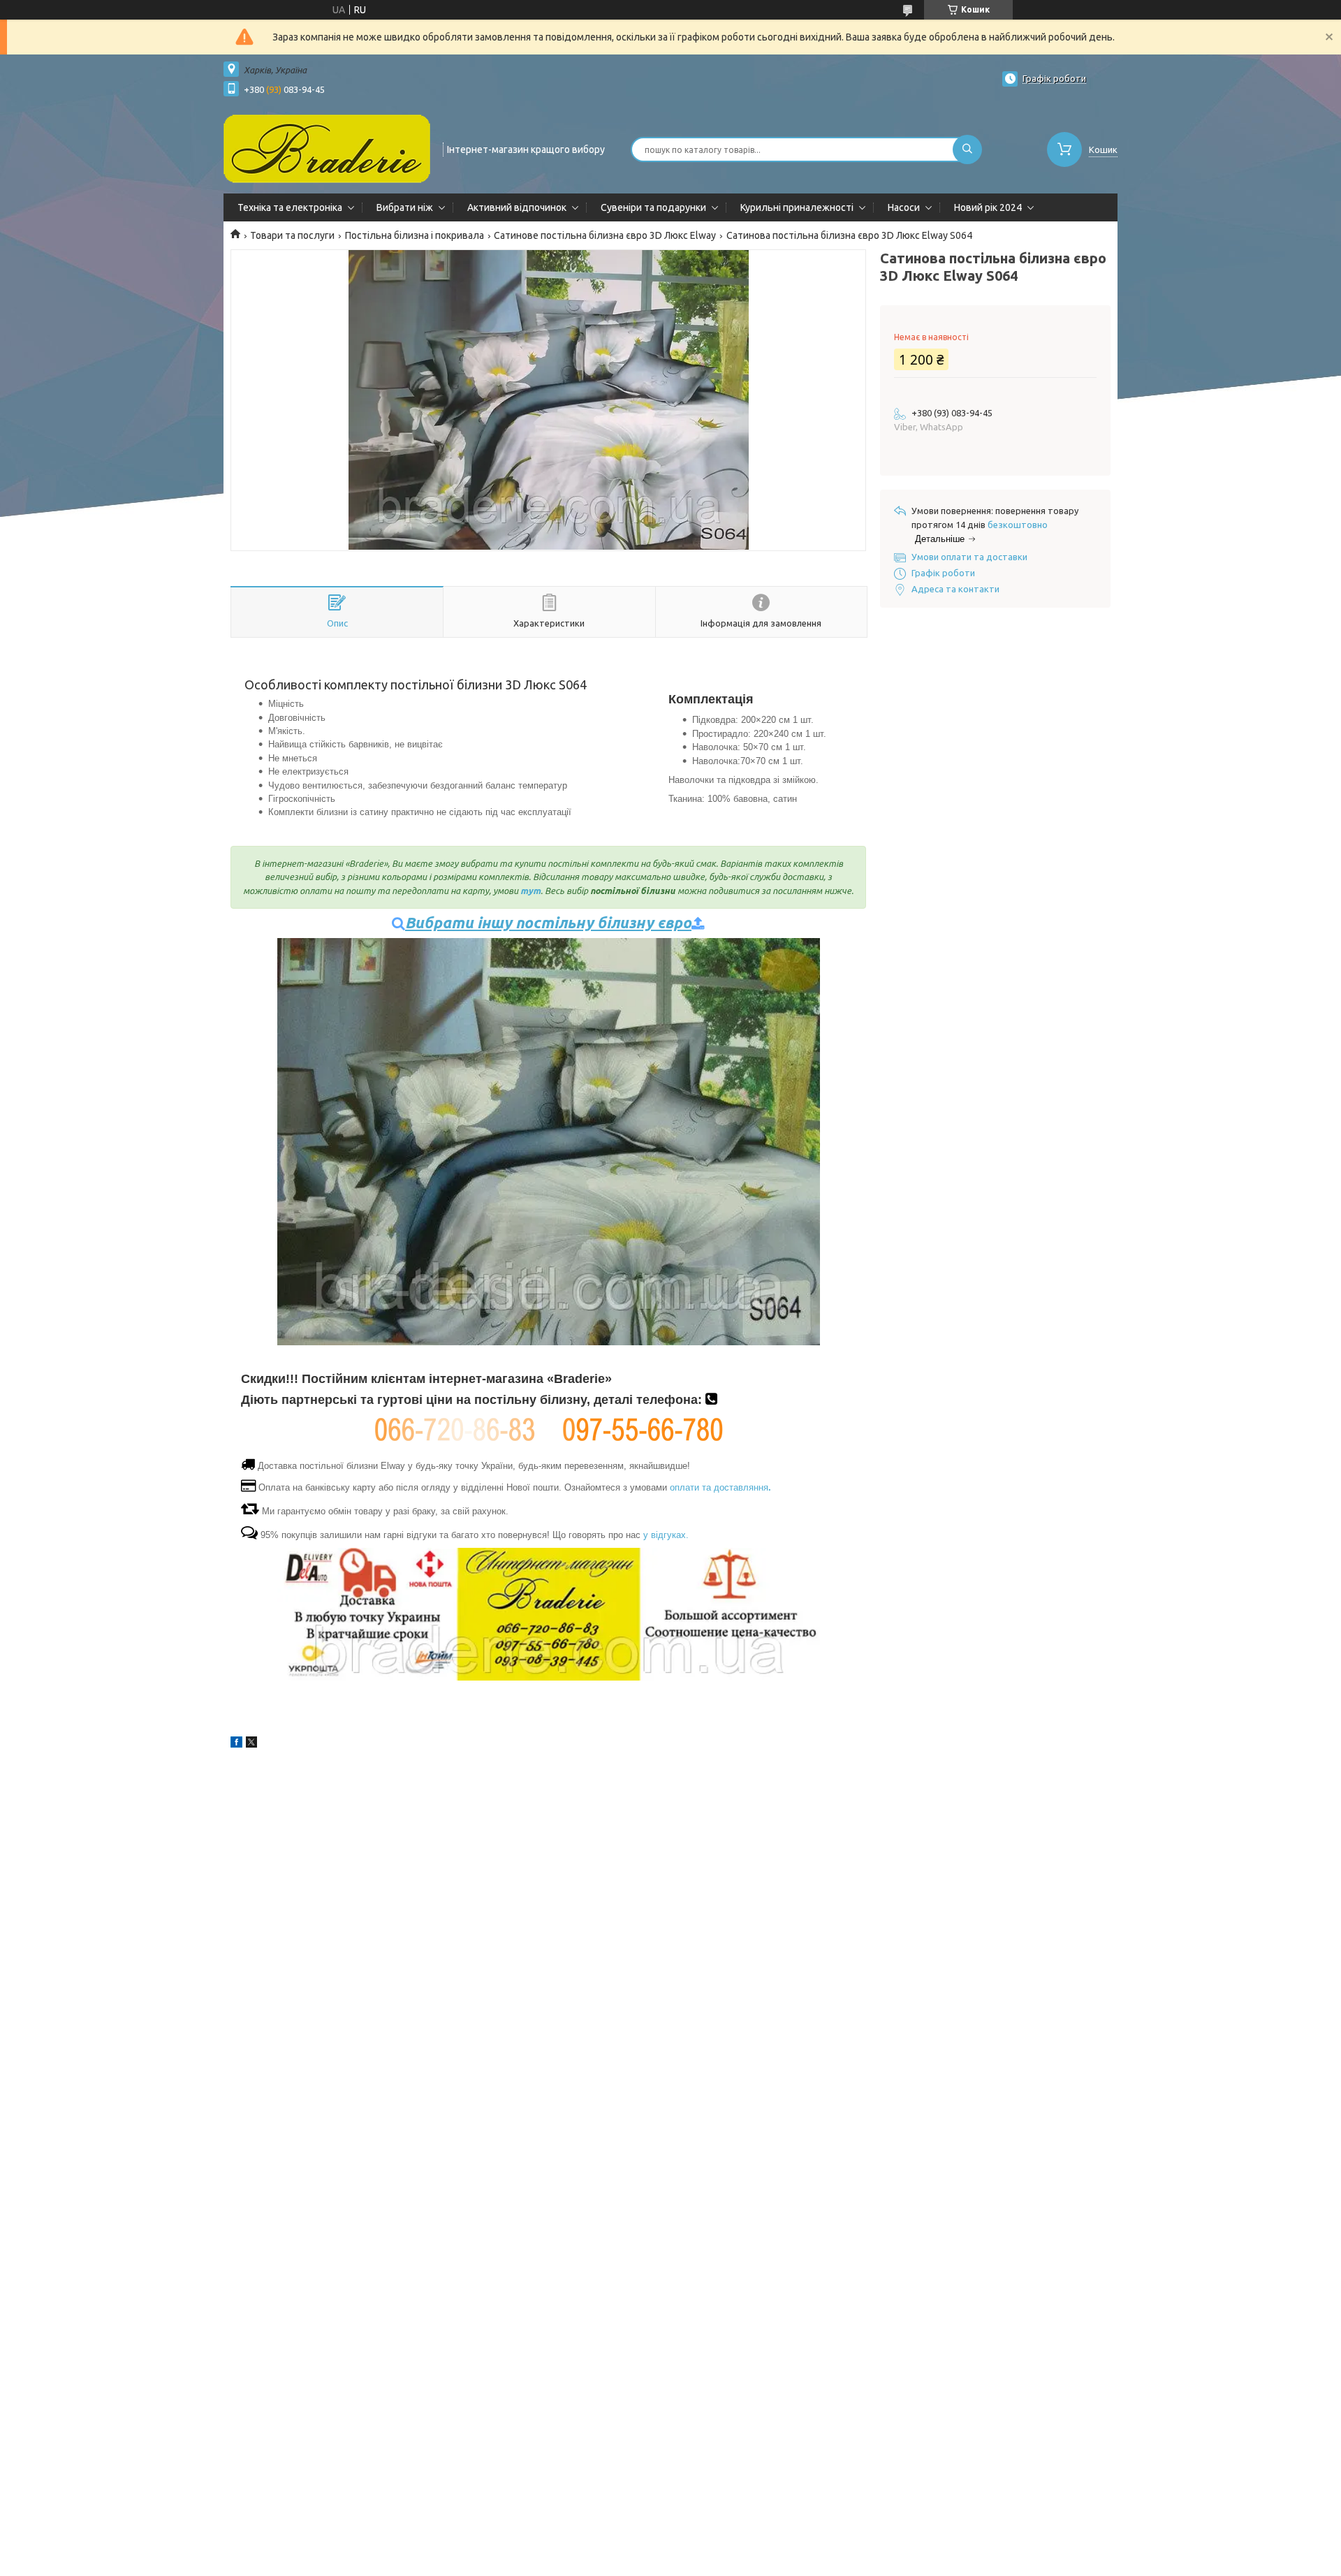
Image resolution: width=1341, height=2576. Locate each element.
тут (530, 891)
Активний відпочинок (517, 207)
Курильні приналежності (797, 207)
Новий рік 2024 (988, 207)
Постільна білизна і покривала (415, 235)
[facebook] (236, 1744)
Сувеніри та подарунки (653, 207)
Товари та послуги (292, 235)
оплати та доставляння (720, 1487)
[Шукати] (967, 149)
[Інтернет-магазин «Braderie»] (327, 148)
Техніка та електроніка (290, 207)
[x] (251, 1744)
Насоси (904, 207)
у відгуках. (666, 1535)
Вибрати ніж (405, 207)
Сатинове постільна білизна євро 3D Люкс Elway (605, 235)
